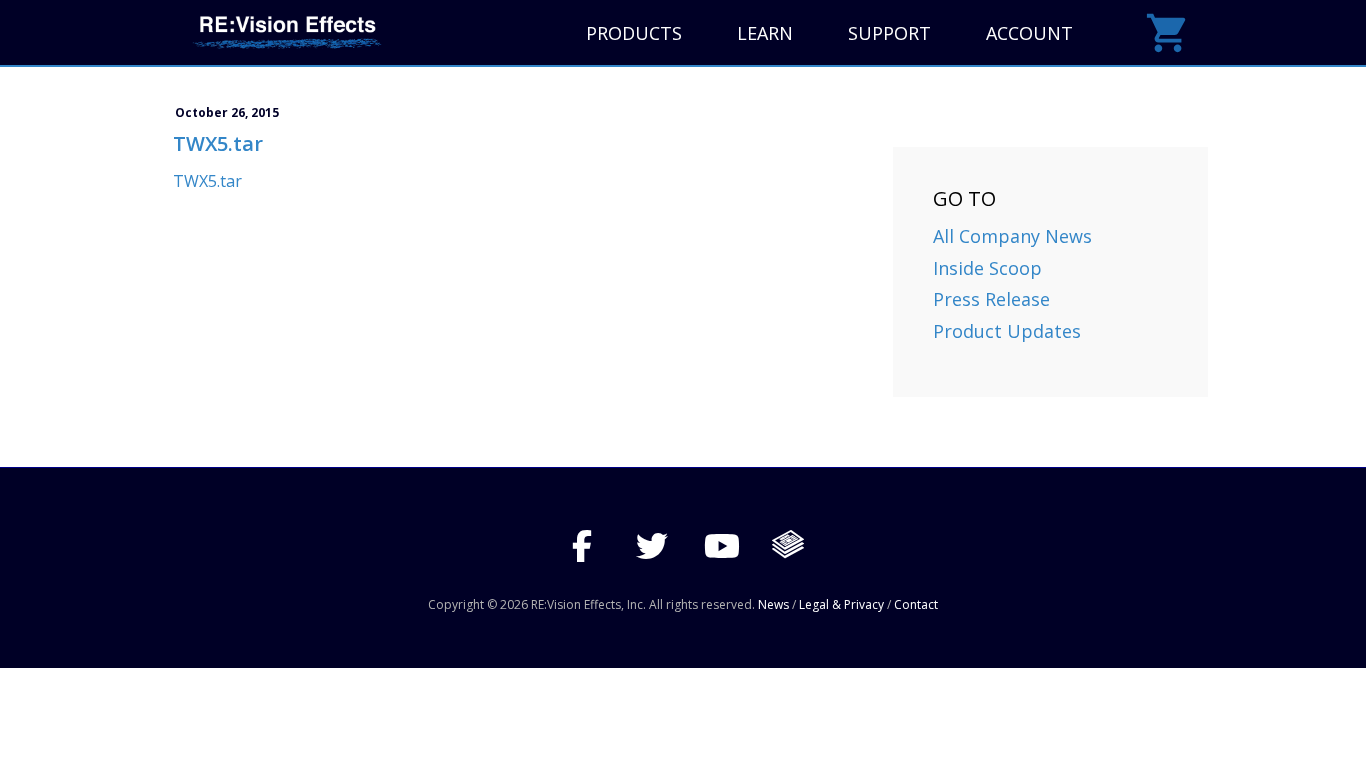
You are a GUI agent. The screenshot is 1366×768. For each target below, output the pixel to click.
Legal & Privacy (841, 604)
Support (889, 33)
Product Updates (1007, 331)
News (773, 604)
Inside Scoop (987, 268)
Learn (765, 33)
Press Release (991, 299)
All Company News (1012, 236)
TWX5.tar (207, 181)
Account (1029, 33)
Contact (916, 604)
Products (634, 33)
